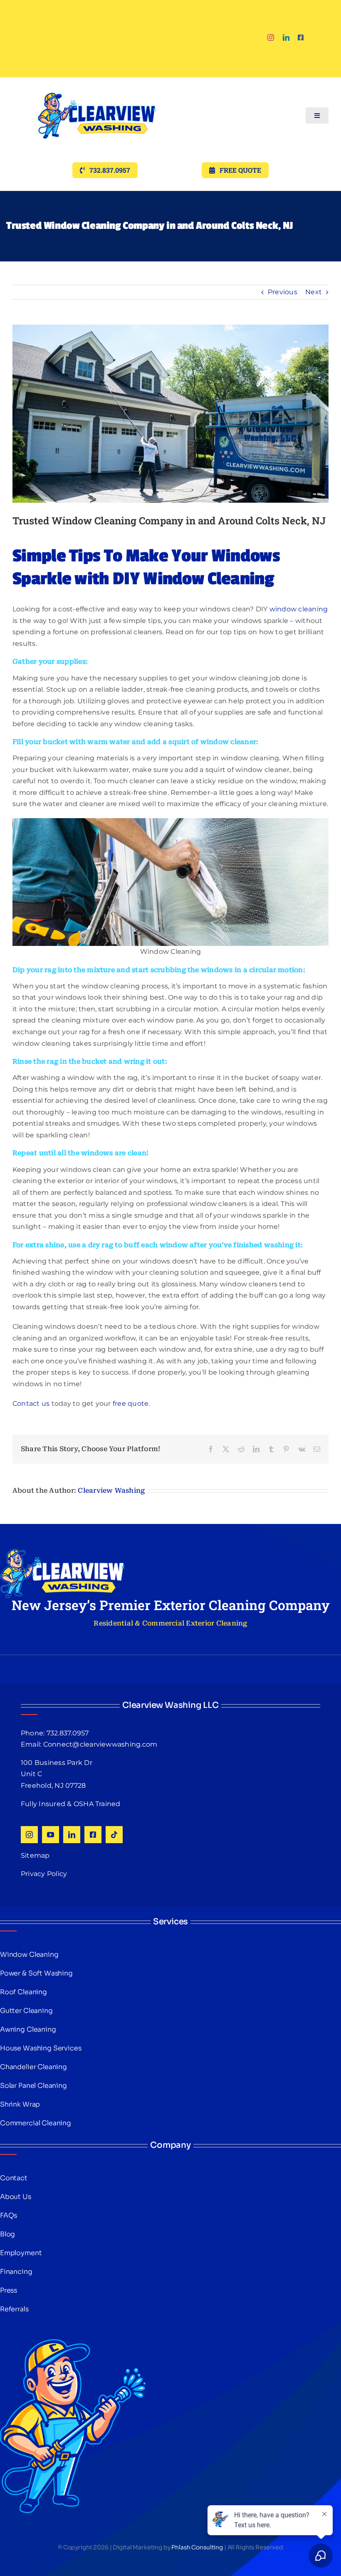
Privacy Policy (44, 1874)
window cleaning (299, 609)
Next (314, 292)
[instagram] (271, 37)
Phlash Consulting (197, 2547)
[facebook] (301, 37)
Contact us (31, 1403)
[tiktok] (114, 1835)
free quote (131, 1403)
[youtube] (51, 1835)
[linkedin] (286, 37)
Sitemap (35, 1855)
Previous (283, 292)
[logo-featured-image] (97, 81)
